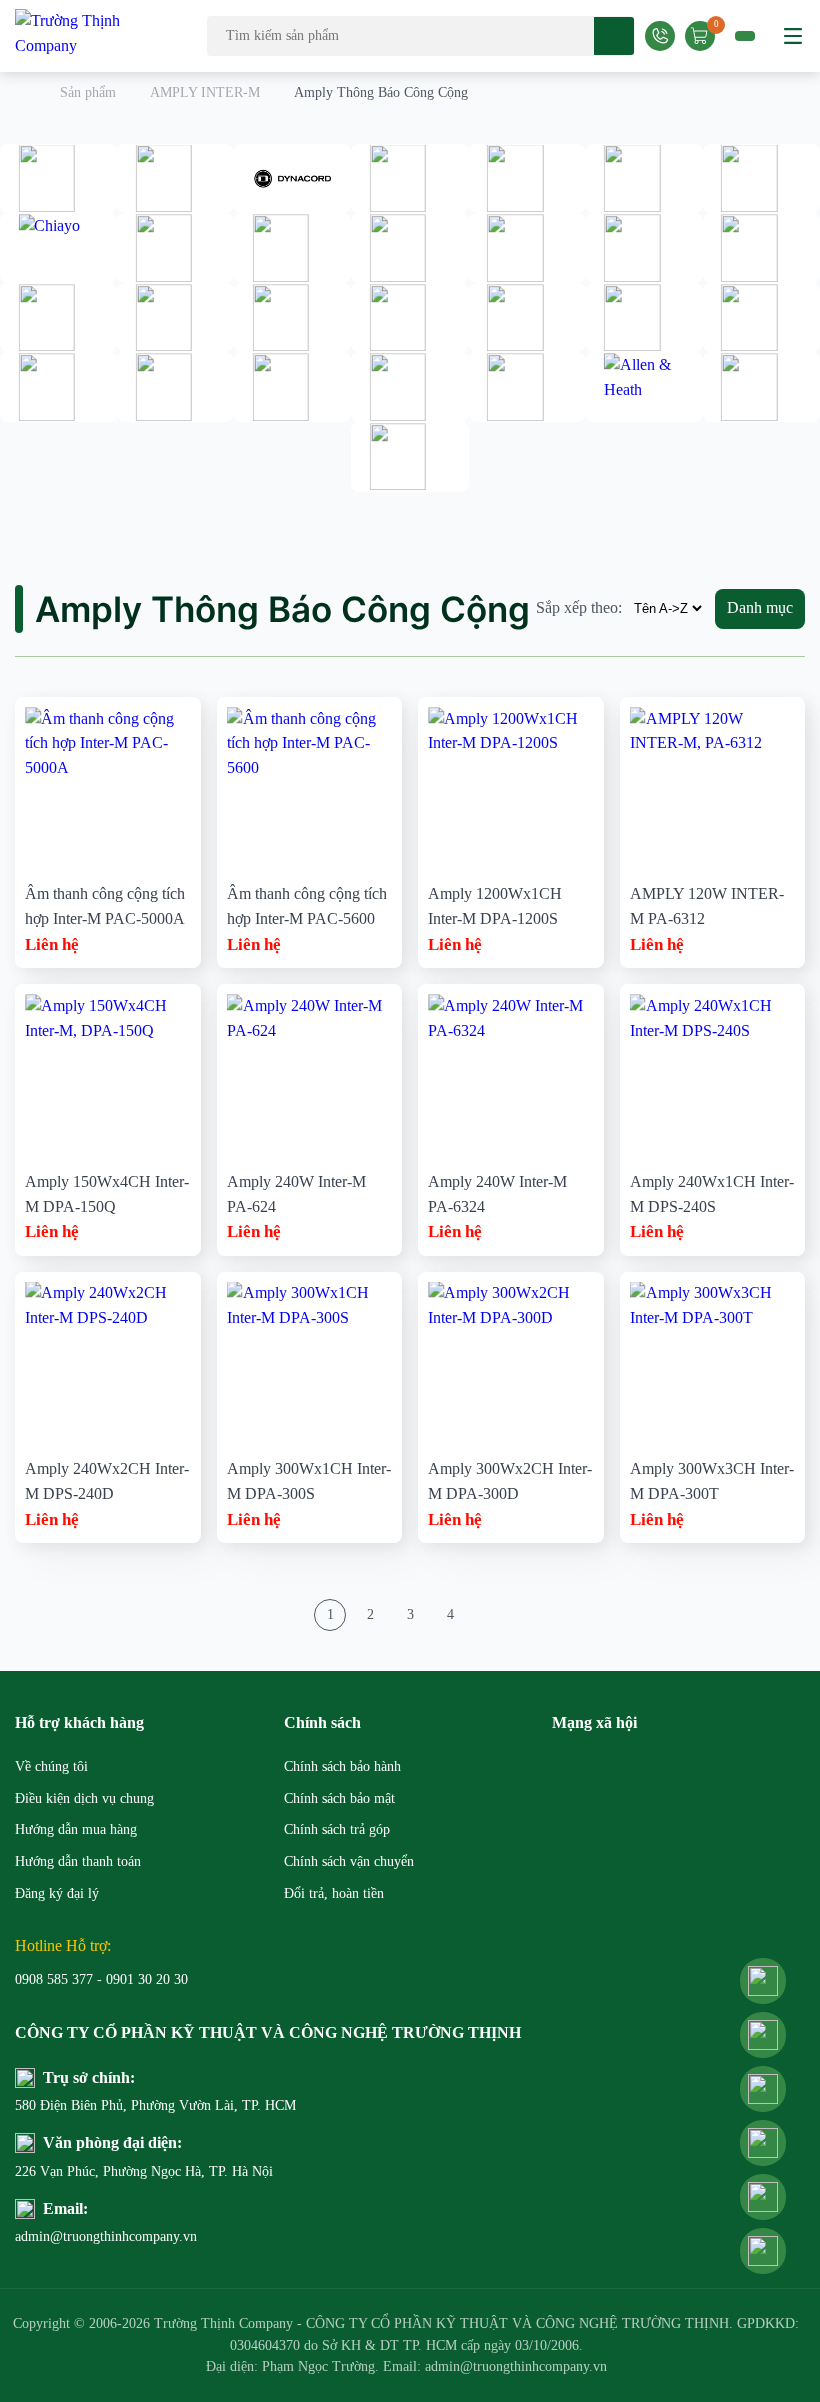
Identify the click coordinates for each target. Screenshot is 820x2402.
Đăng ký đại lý (57, 1893)
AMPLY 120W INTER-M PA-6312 (707, 906)
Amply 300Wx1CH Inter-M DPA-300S (309, 1481)
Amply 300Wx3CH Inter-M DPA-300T (712, 1481)
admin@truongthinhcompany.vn (106, 2236)
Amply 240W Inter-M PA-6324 (497, 1194)
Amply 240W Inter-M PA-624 (296, 1194)
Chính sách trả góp (337, 1829)
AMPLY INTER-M (205, 92)
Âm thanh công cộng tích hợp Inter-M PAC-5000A (105, 906)
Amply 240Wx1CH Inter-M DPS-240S (712, 1194)
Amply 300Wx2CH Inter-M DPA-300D (510, 1481)
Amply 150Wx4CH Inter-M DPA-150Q (107, 1194)
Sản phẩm (88, 92)
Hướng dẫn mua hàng (76, 1829)
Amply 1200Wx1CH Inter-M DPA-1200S (495, 906)
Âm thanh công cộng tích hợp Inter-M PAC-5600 (307, 906)
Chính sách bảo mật (339, 1798)
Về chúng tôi (51, 1766)
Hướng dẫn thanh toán (78, 1861)
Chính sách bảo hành (342, 1766)
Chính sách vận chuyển (349, 1861)
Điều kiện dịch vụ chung (84, 1798)
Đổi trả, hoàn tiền (334, 1893)
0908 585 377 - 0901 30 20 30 (101, 1979)
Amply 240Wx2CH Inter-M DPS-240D (107, 1481)
